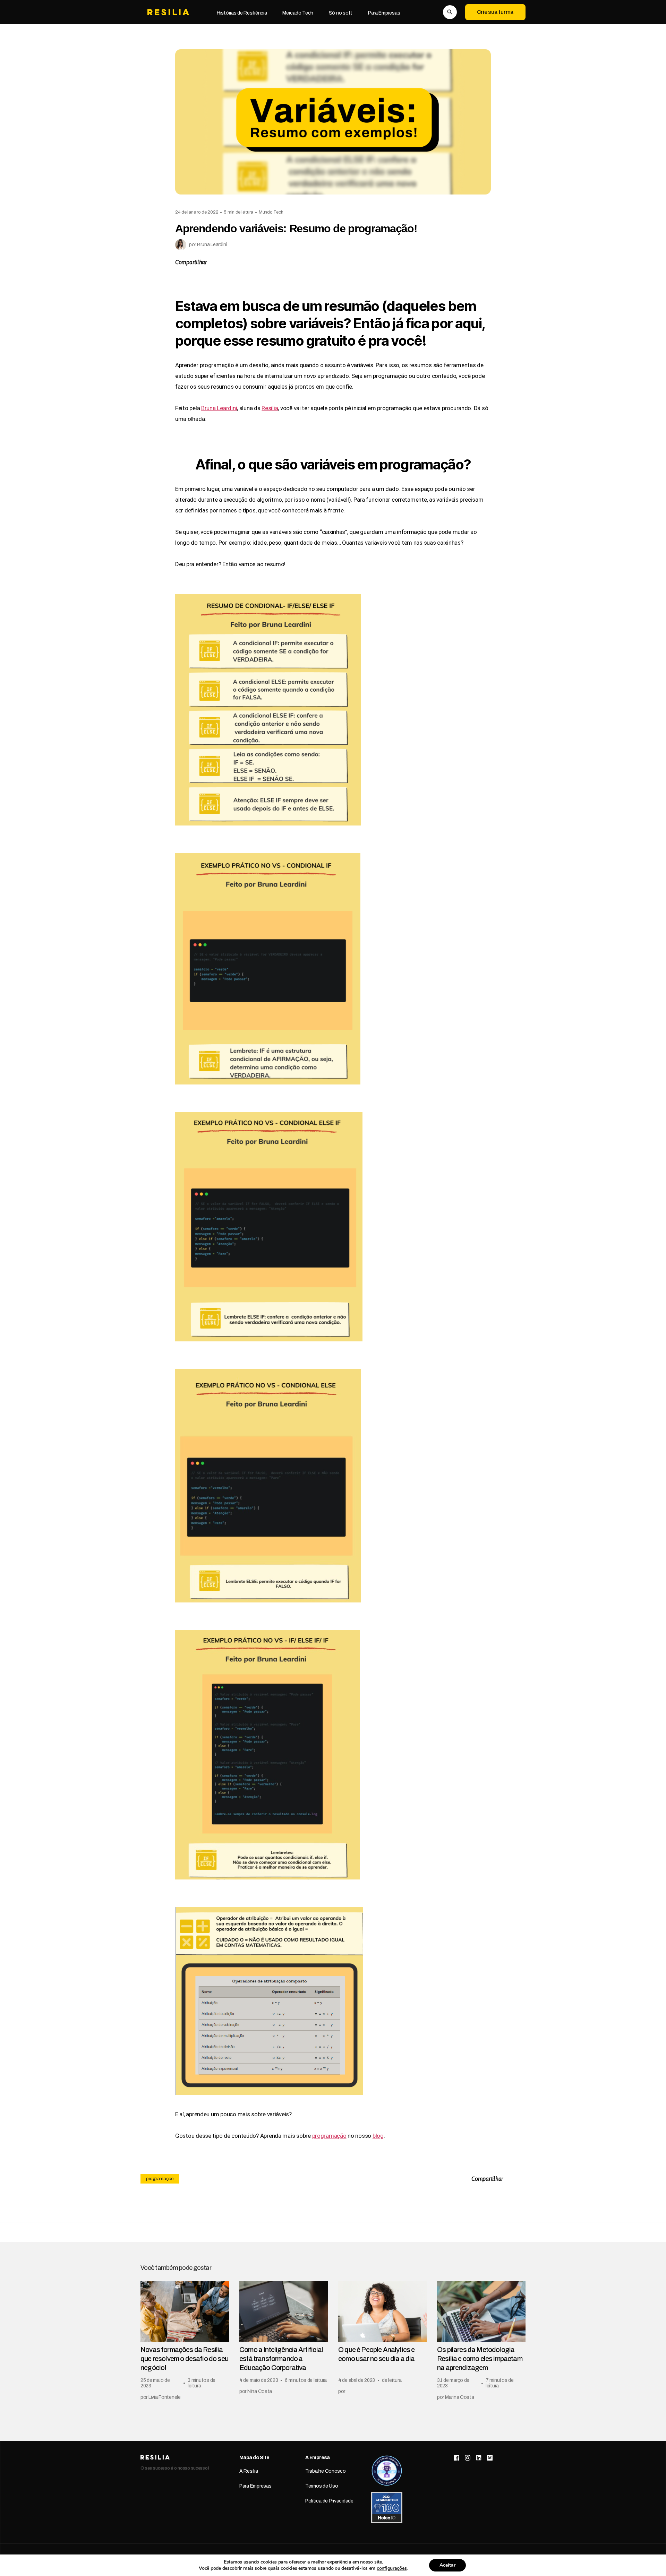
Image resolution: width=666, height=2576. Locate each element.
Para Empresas (384, 13)
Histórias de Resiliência (242, 13)
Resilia (270, 408)
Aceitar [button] (447, 2565)
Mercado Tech (298, 13)
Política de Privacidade (329, 2501)
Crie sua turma (495, 12)
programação (329, 2136)
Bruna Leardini (219, 408)
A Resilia (249, 2471)
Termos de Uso (322, 2486)
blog (378, 2136)
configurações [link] (392, 2568)
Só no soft (341, 13)
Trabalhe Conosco (326, 2471)
